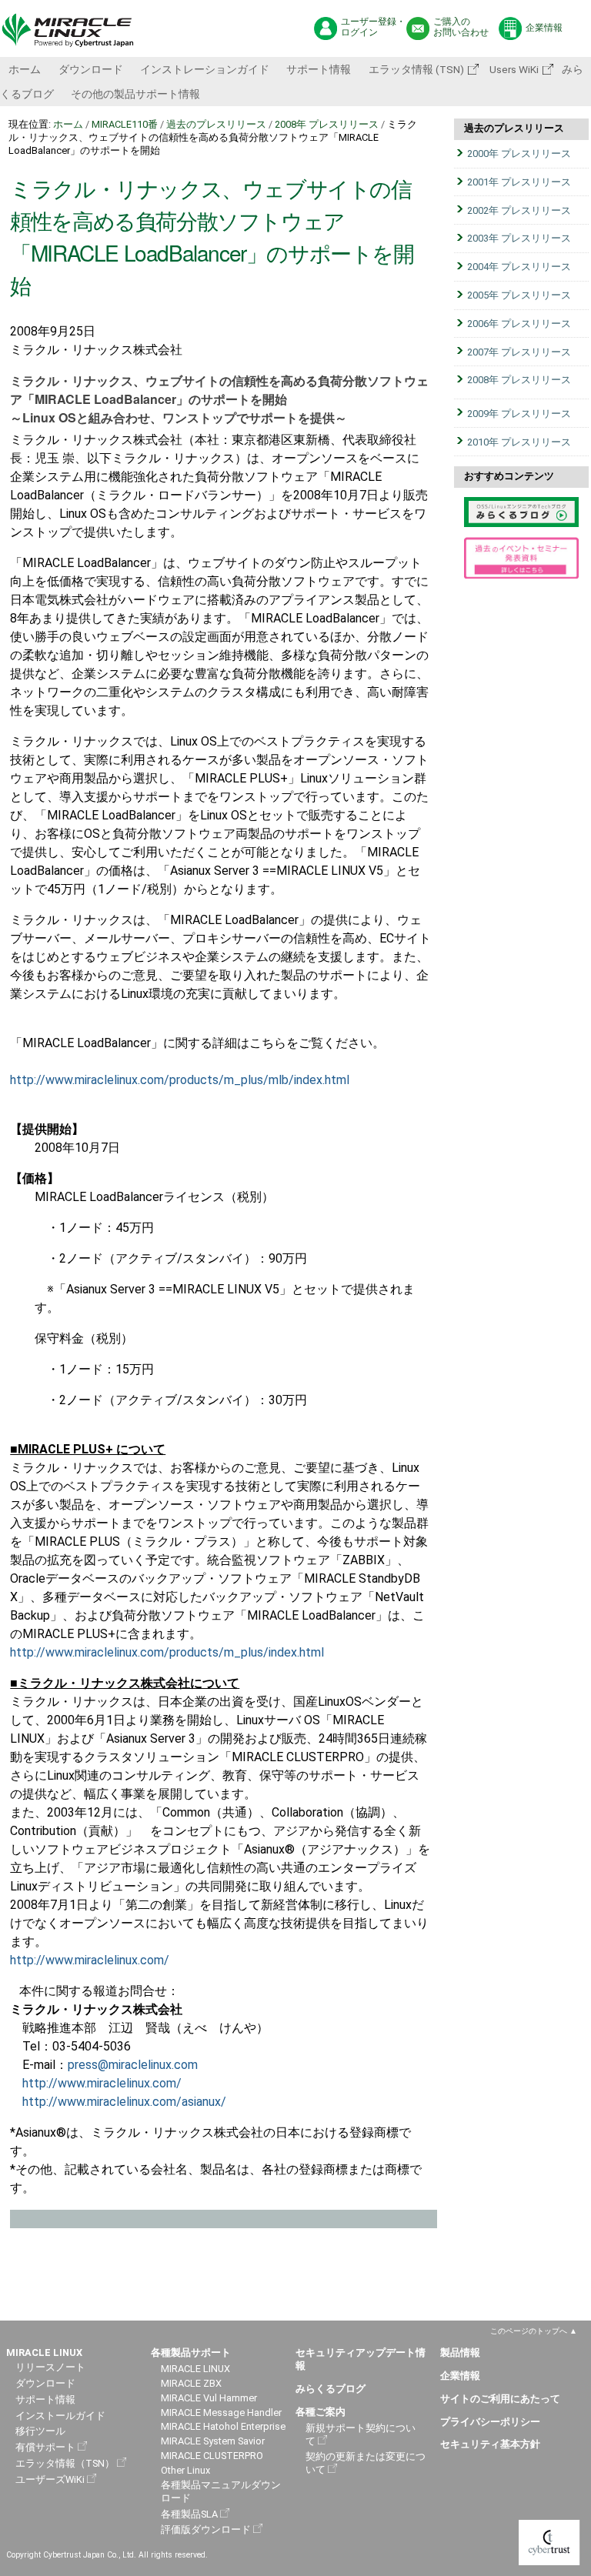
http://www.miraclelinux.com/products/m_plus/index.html (167, 1652)
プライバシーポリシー (490, 2422)
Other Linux (185, 2470)
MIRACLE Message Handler (221, 2412)
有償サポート (45, 2447)
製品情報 (460, 2352)
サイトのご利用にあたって (500, 2399)
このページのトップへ (529, 2331)
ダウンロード (91, 69)
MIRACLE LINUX (195, 2369)
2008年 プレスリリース (327, 124)
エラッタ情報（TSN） (65, 2463)
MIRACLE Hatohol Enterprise (223, 2426)
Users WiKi (513, 69)
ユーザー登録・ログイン (373, 27)
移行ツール (40, 2431)
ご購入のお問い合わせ (461, 27)
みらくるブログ (331, 2389)
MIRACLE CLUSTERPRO (212, 2456)
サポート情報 (319, 69)
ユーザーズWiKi (50, 2479)
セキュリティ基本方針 (490, 2444)
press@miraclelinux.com (133, 2065)
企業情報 (544, 28)
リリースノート (50, 2367)
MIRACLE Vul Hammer (209, 2398)
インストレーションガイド (205, 69)
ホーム (25, 69)
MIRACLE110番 (125, 124)
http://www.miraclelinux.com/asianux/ (124, 2102)
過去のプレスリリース (216, 124)
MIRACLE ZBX (191, 2383)
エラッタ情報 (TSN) (416, 69)
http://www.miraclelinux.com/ (90, 1960)
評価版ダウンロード (206, 2529)
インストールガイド (60, 2416)
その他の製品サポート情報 (135, 94)
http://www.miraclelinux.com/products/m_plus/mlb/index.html (180, 1080)
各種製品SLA (189, 2514)
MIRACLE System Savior (213, 2441)
